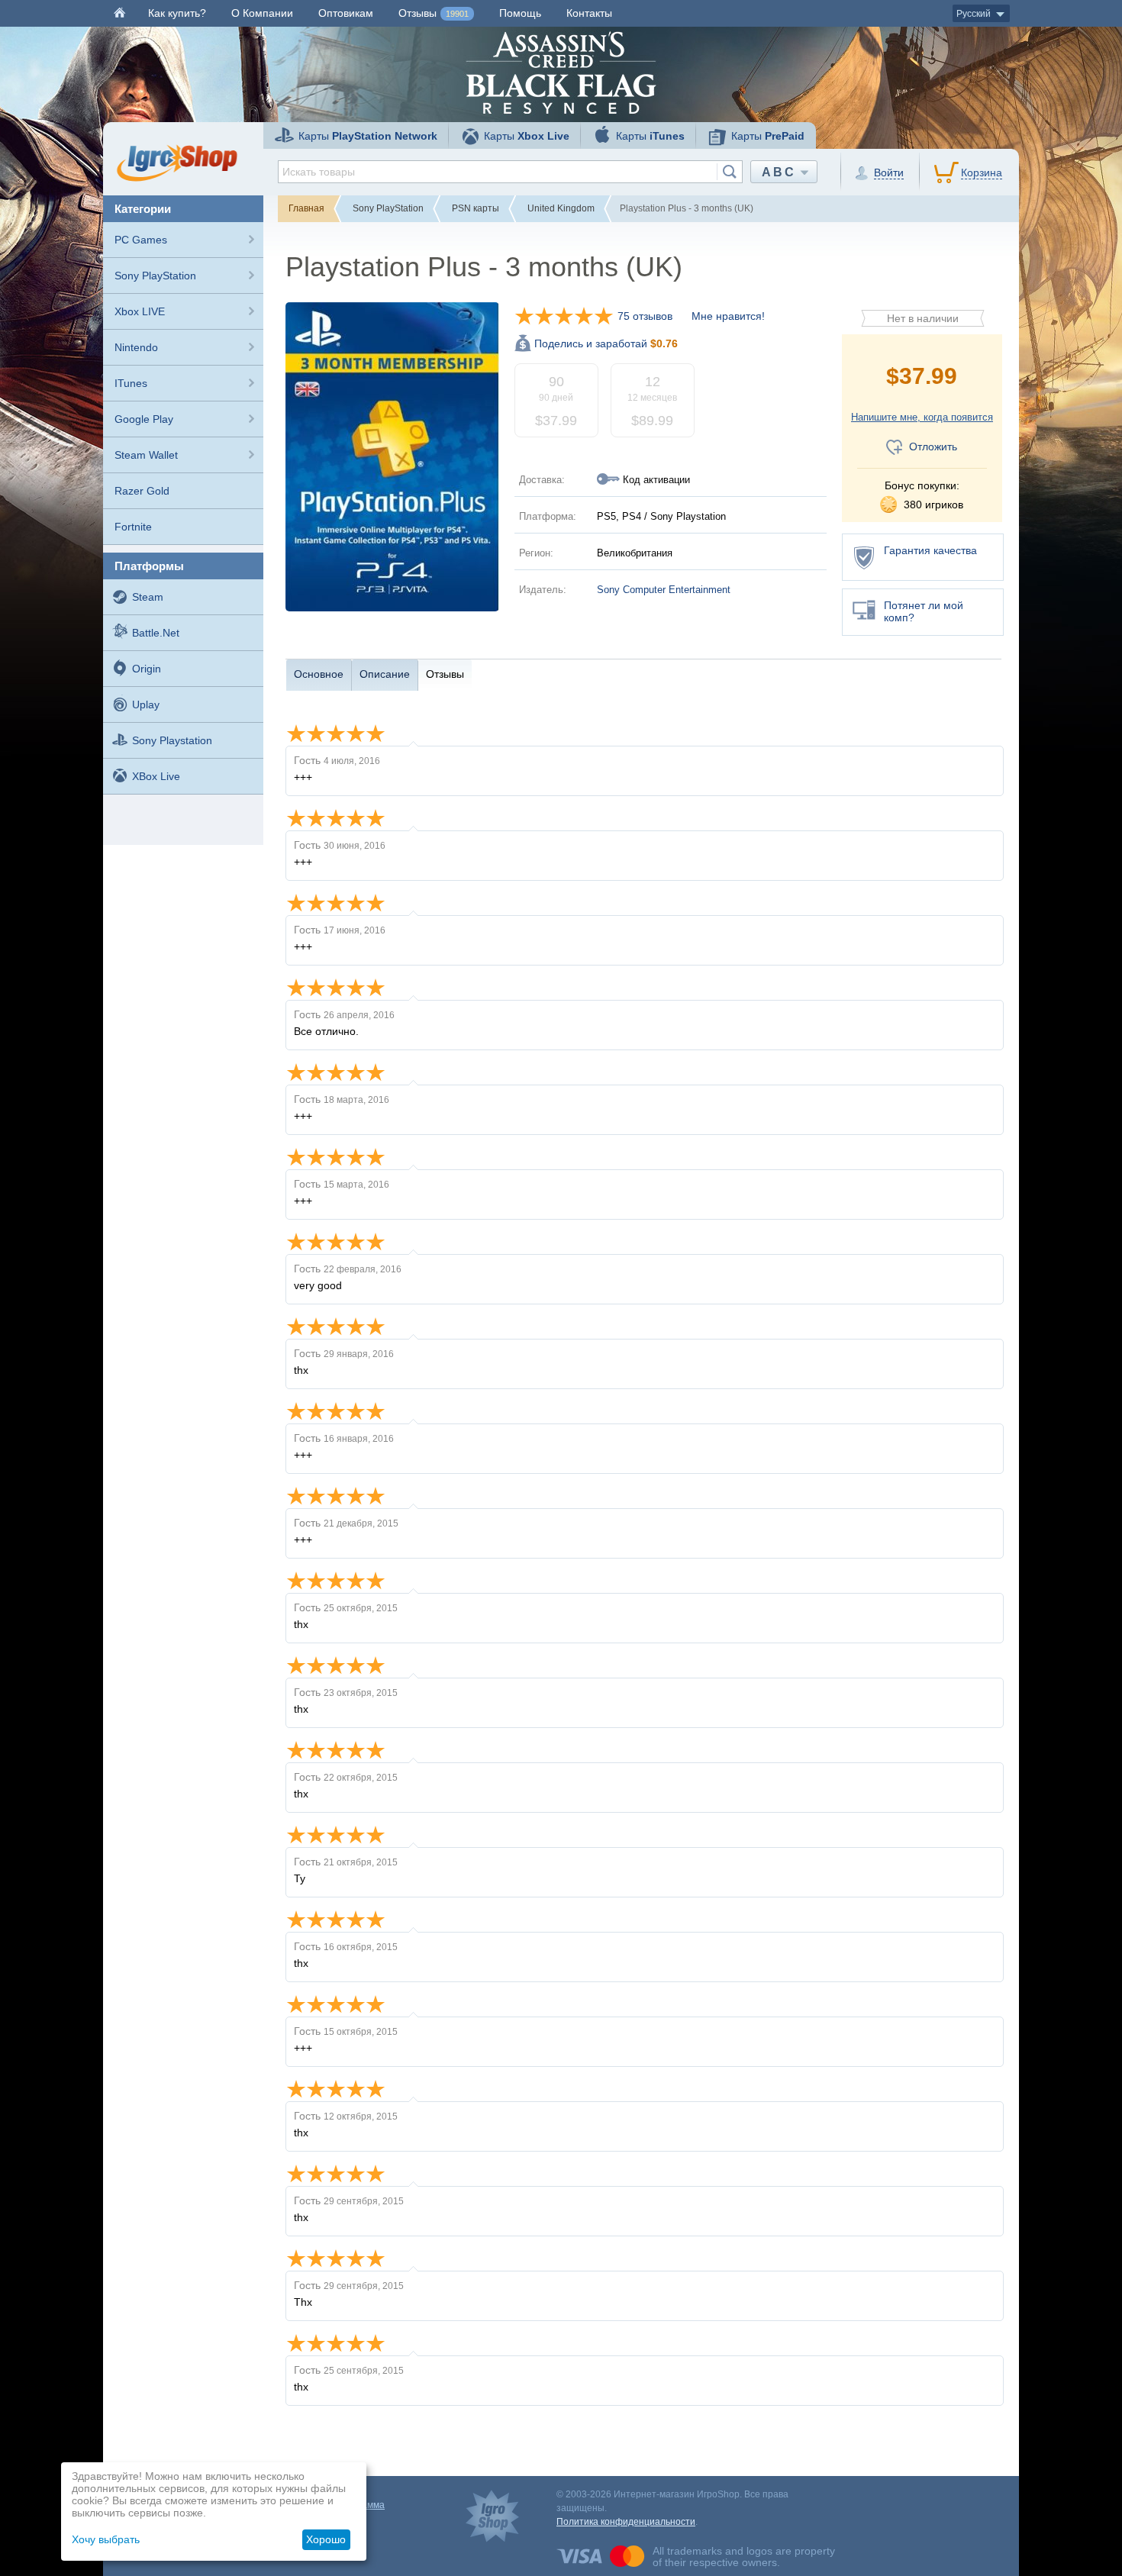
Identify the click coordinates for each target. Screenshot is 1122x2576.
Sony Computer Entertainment (664, 590)
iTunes (131, 383)
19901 (457, 14)
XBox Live (156, 776)
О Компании (262, 13)
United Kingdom (561, 208)
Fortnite (133, 527)
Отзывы (434, 13)
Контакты (589, 13)
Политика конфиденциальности (626, 2522)
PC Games (141, 240)
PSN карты (476, 208)
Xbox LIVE (140, 311)
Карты (368, 136)
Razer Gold (142, 491)
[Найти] (729, 172)
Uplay (146, 704)
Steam (148, 597)
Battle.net (156, 633)
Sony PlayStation (155, 276)
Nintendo (136, 347)
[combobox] (510, 172)
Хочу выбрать (106, 2539)
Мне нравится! (728, 316)
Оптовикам (346, 13)
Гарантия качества (930, 550)
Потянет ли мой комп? (924, 611)
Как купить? (177, 13)
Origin (147, 669)
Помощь (520, 13)
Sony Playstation (172, 740)
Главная (306, 208)
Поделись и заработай (606, 343)
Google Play (144, 419)
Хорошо (326, 2539)
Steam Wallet (146, 455)
